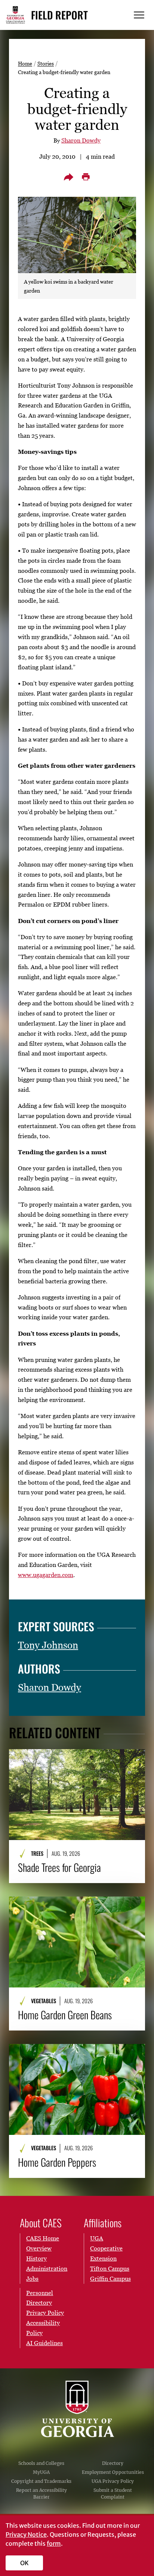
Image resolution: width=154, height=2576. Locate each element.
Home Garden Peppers (57, 2162)
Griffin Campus (110, 2279)
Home (25, 63)
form (54, 2543)
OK (24, 2563)
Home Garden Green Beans (65, 2015)
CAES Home (43, 2238)
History (36, 2258)
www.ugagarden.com (46, 1575)
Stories (46, 63)
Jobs (32, 2279)
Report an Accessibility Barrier (41, 2494)
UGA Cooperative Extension (106, 2248)
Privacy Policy (45, 2313)
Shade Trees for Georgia (59, 1867)
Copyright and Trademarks (41, 2481)
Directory (113, 2463)
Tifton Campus (110, 2268)
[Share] (68, 177)
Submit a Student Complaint (113, 2494)
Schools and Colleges (41, 2463)
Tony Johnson (48, 1645)
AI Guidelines (44, 2343)
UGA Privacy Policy (113, 2481)
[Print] (86, 177)
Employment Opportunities (113, 2472)
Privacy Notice (26, 2534)
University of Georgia (77, 2409)
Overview (39, 2248)
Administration (47, 2268)
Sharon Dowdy (81, 140)
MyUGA (41, 2472)
